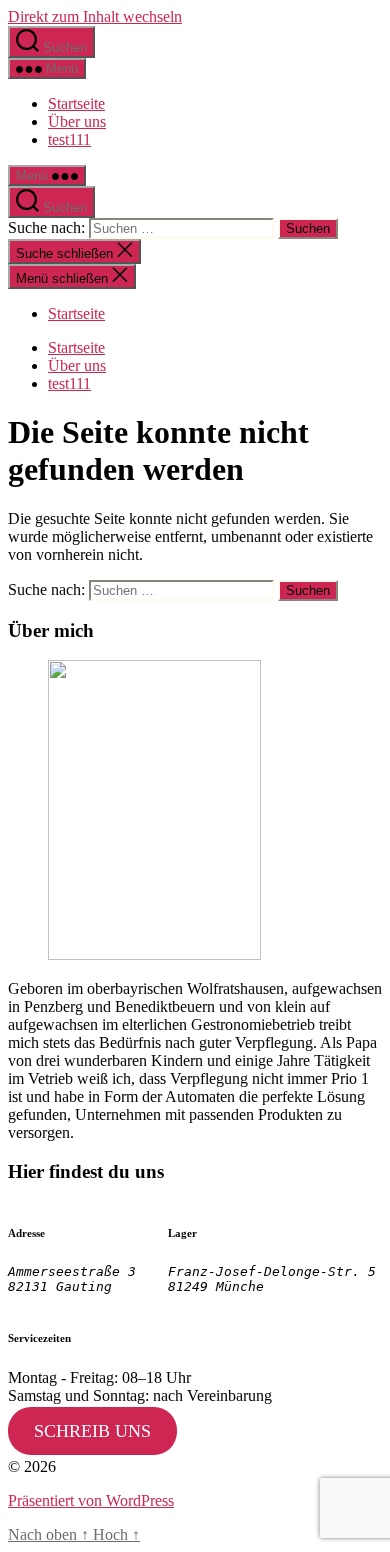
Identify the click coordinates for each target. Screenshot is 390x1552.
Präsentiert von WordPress (91, 1500)
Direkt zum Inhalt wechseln (95, 16)
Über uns (77, 121)
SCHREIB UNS (92, 1431)
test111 (69, 139)
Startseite (76, 103)
